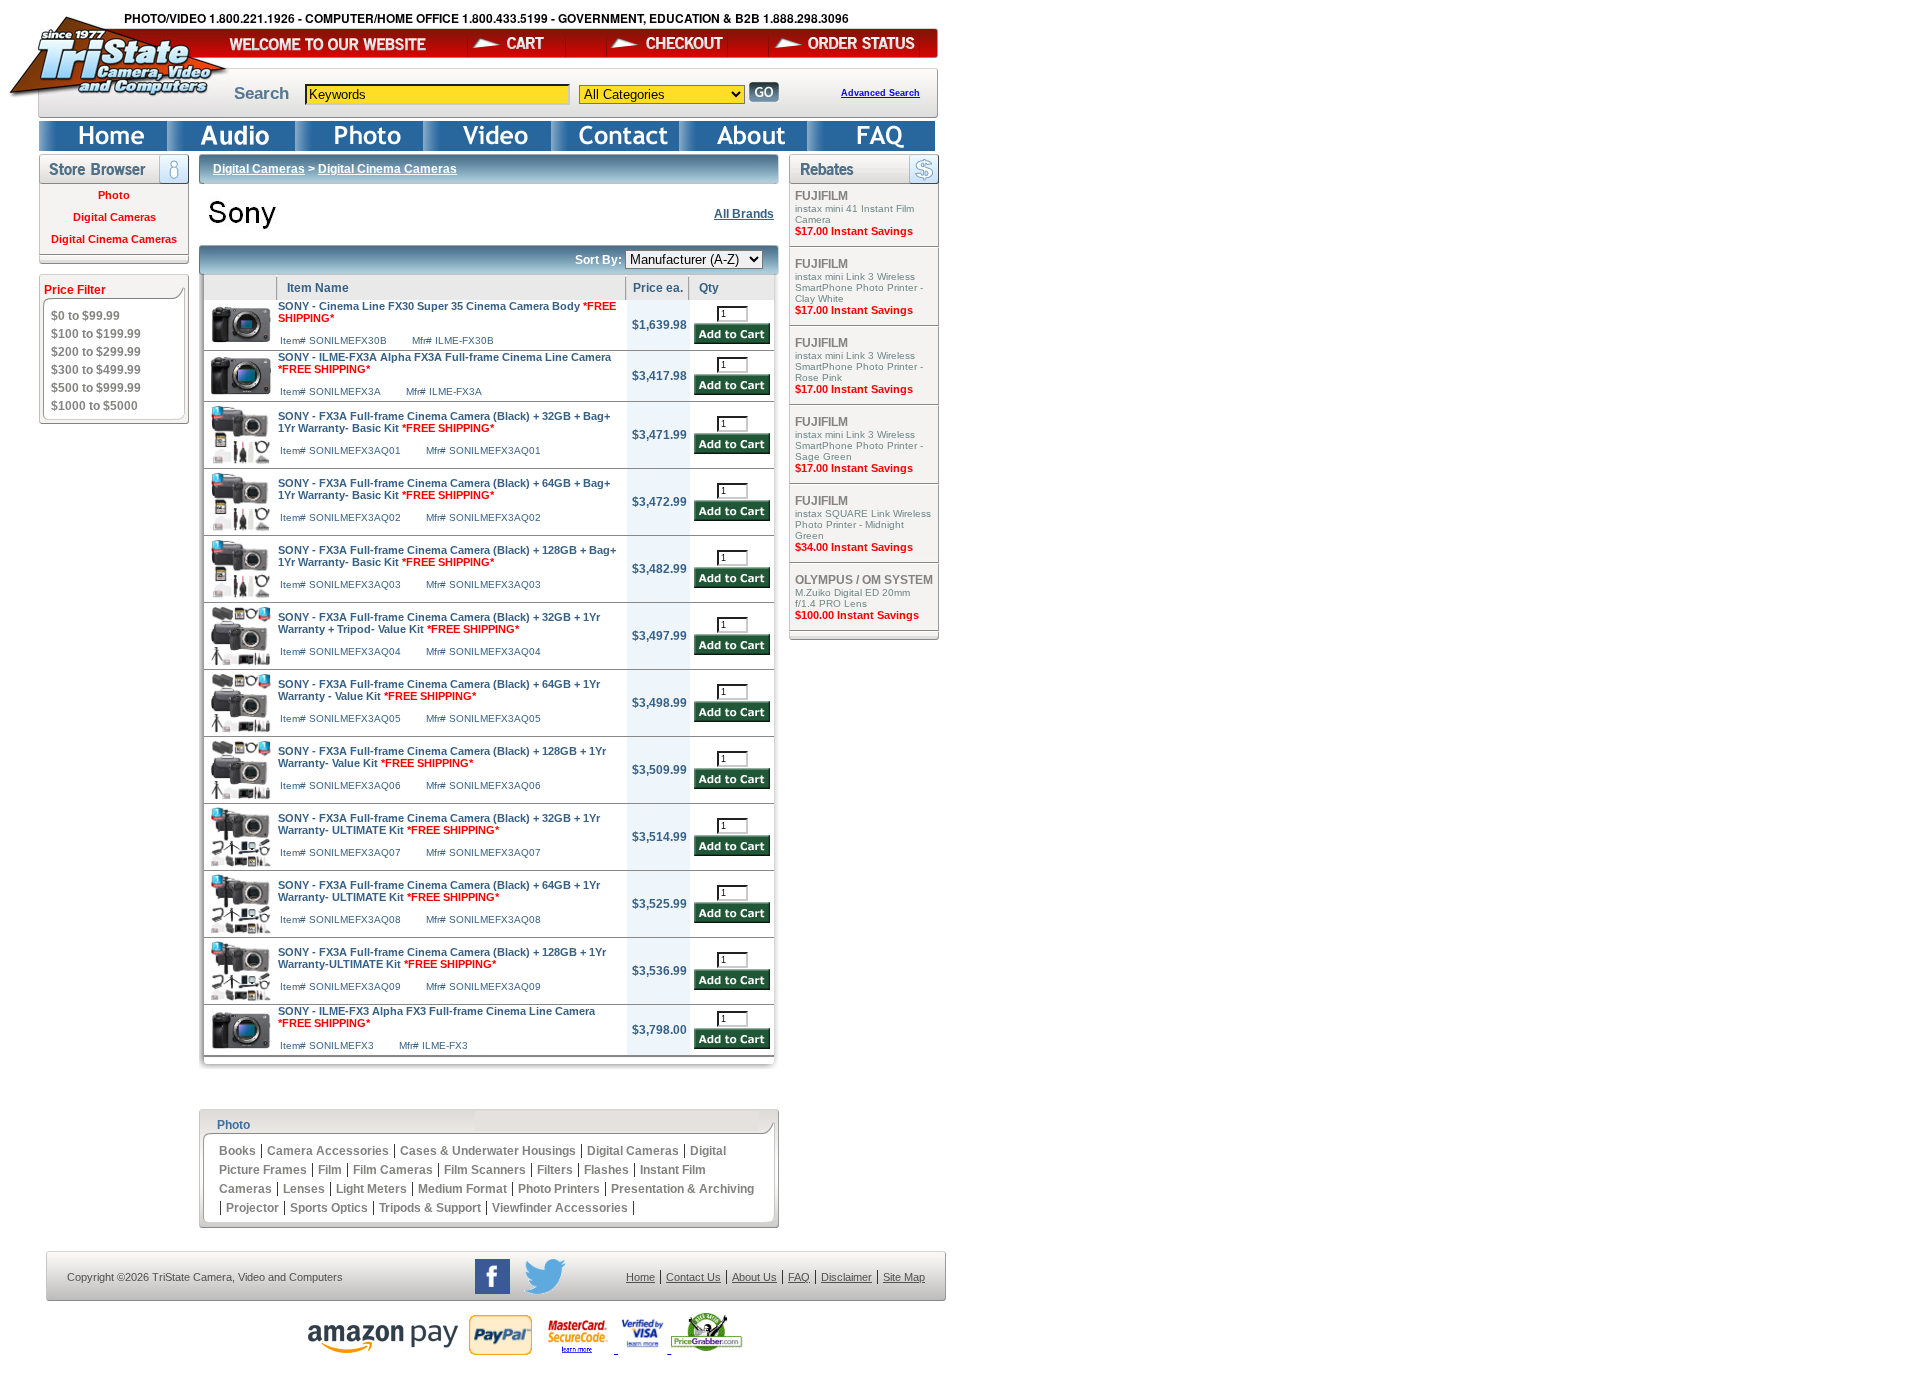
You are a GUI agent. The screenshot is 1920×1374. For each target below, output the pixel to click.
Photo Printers (559, 1189)
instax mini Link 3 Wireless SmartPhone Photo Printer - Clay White (859, 287)
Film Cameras (393, 1170)
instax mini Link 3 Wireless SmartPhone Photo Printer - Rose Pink (859, 366)
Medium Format (462, 1189)
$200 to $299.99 (96, 352)
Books (237, 1151)
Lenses (304, 1189)
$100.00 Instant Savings (857, 615)
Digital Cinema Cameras (114, 239)
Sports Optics (329, 1208)
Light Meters (371, 1189)
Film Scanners (485, 1170)
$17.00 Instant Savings (854, 231)
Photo (114, 195)
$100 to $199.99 (96, 334)
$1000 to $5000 (94, 406)
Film (330, 1170)
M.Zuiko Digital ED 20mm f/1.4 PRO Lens (852, 598)
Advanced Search (880, 93)
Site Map (904, 1277)
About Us (754, 1277)
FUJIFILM (821, 196)
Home (640, 1277)
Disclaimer (846, 1277)
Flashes (606, 1170)
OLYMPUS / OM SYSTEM (864, 580)
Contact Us (693, 1277)
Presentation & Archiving (682, 1189)
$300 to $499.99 (96, 370)
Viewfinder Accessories (560, 1208)
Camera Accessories (328, 1151)
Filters (555, 1170)
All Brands (744, 214)
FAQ (799, 1277)
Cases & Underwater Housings (488, 1151)
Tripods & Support (430, 1208)
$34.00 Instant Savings (854, 547)
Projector (252, 1208)
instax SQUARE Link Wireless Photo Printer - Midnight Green (863, 524)
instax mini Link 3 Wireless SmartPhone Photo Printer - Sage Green (859, 445)
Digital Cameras (114, 217)
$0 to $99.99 (85, 316)
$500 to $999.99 (96, 388)
